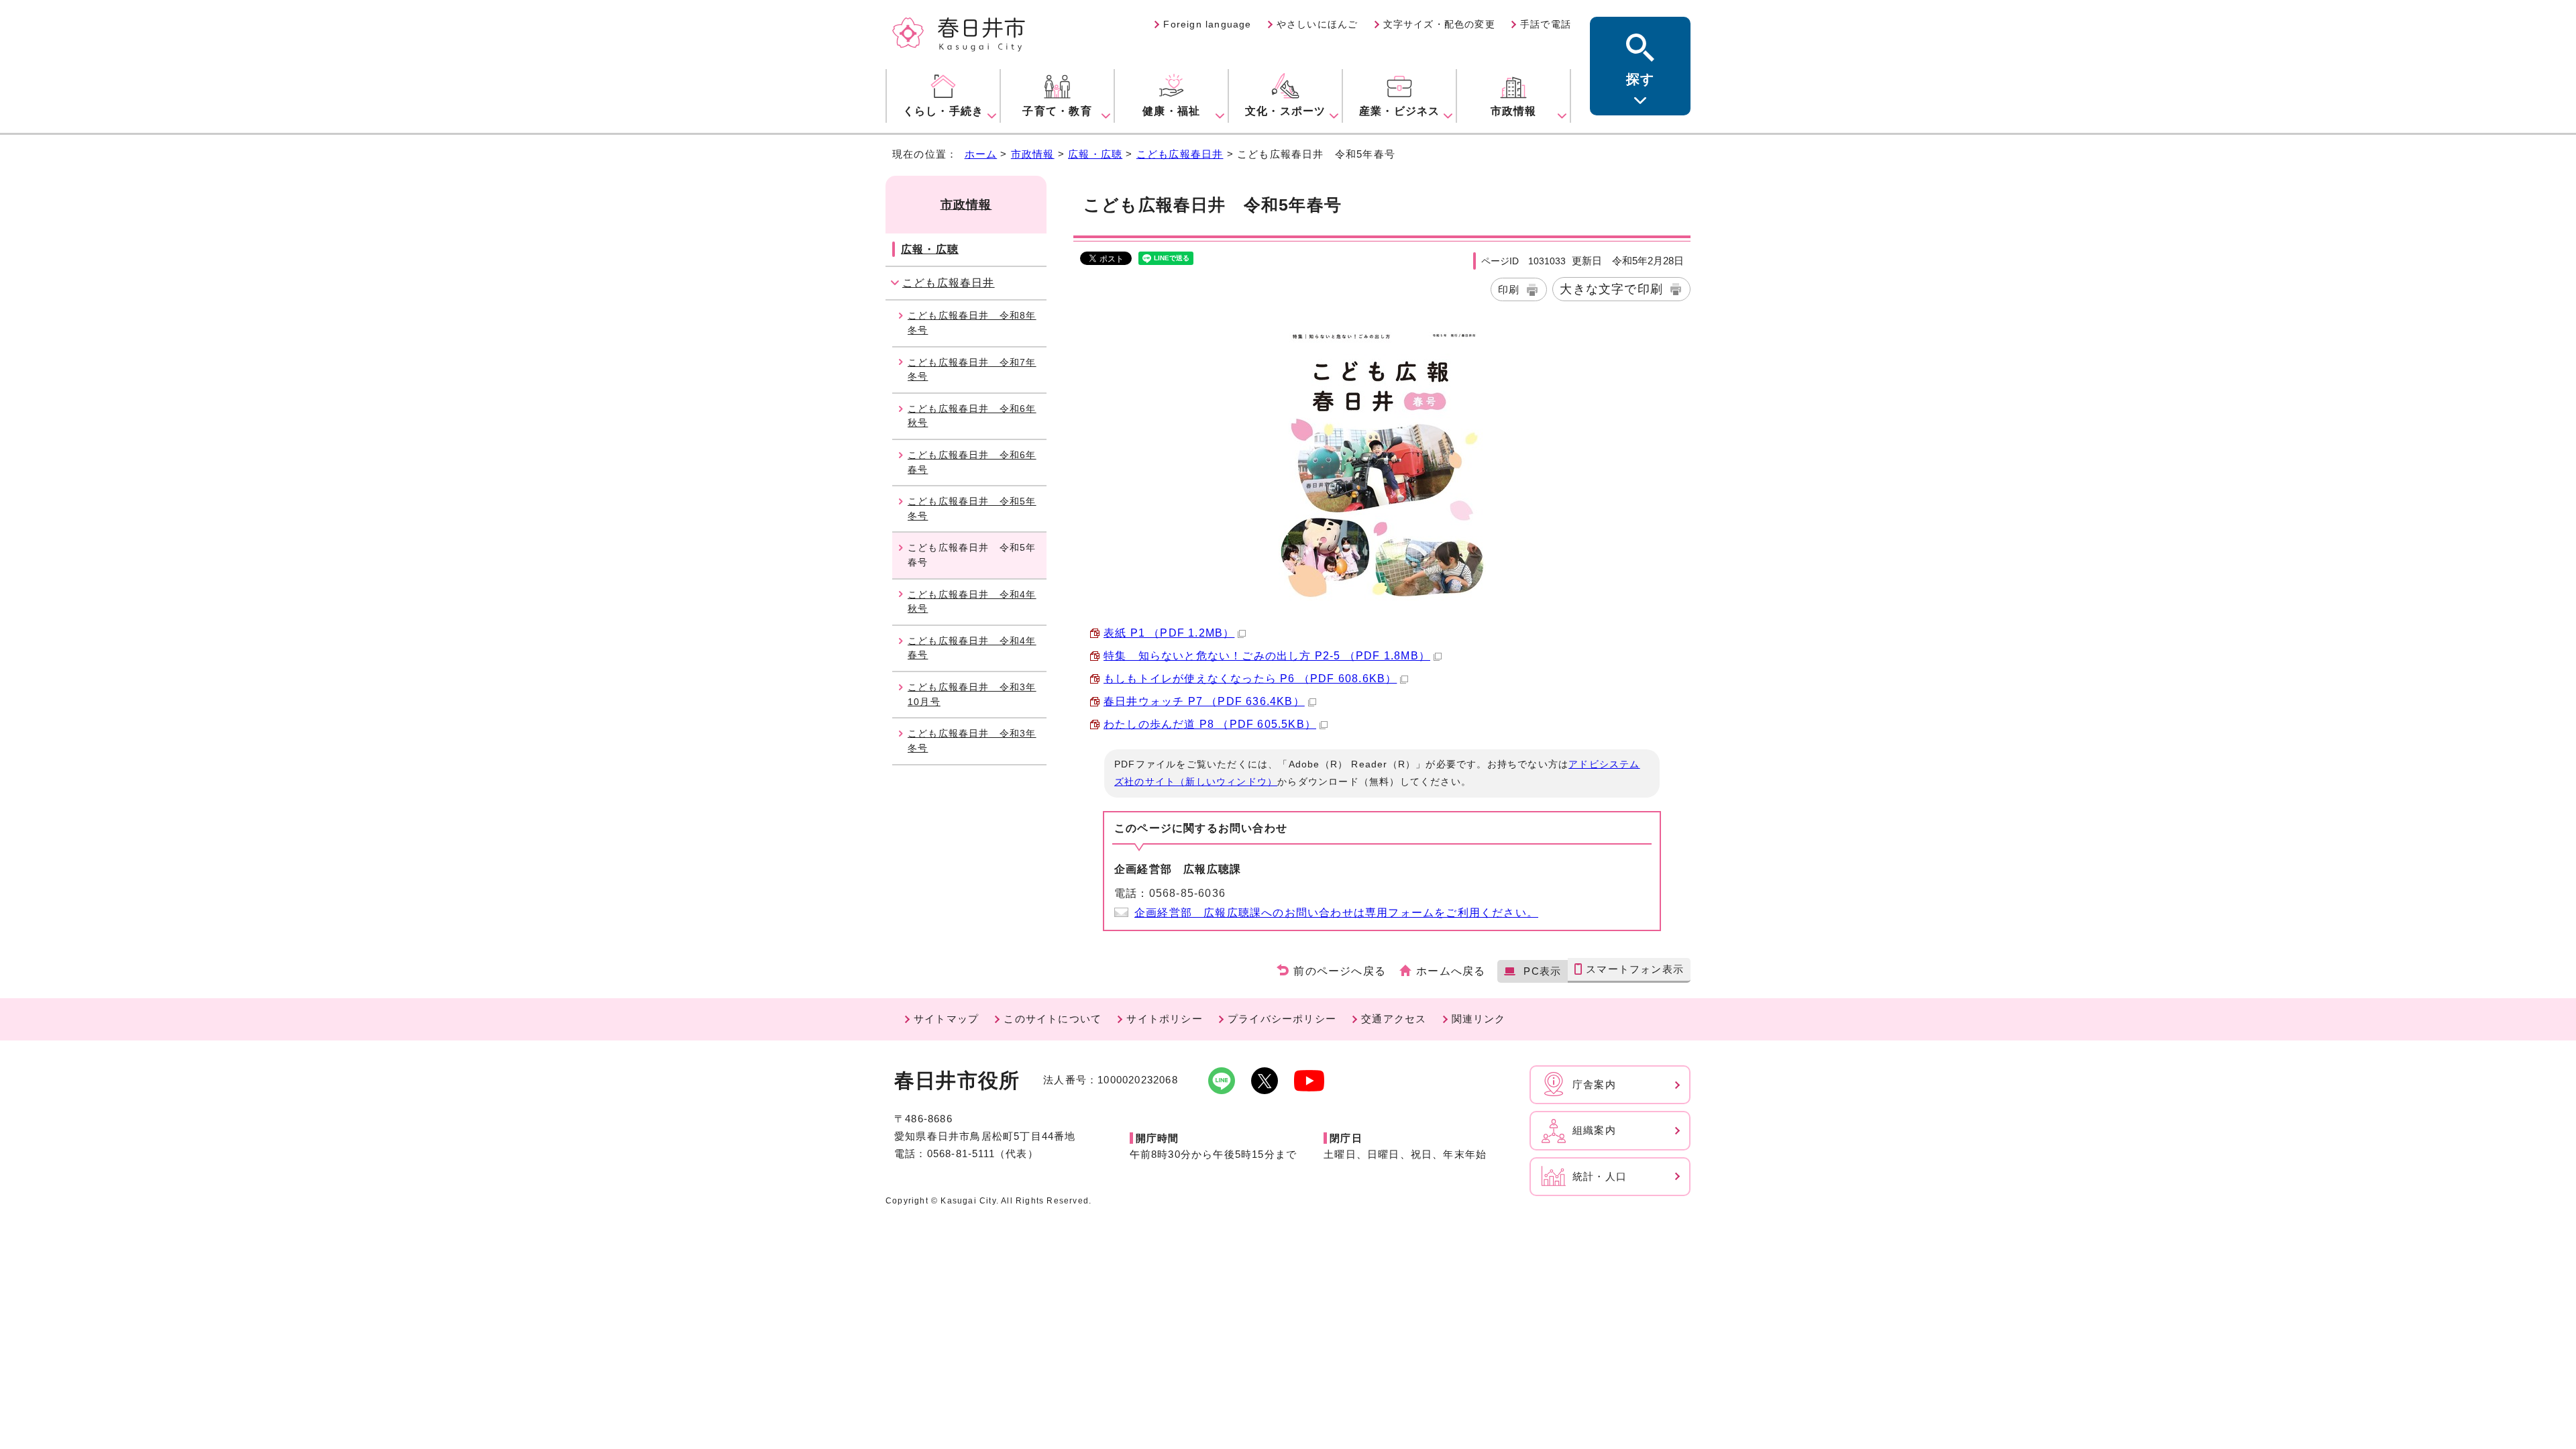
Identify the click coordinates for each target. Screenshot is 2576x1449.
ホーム (981, 154)
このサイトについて (1053, 1019)
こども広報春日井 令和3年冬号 (972, 741)
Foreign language (1207, 24)
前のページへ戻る (1340, 971)
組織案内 (1594, 1130)
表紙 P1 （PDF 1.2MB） (1169, 633)
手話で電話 (1546, 24)
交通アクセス (1394, 1019)
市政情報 (1033, 154)
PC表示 (1542, 971)
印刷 (1509, 289)
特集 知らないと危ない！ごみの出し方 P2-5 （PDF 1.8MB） (1267, 656)
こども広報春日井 (1180, 154)
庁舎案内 (1594, 1084)
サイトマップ (946, 1019)
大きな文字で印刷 (1611, 289)
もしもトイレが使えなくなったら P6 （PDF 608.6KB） (1250, 679)
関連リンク (1479, 1019)
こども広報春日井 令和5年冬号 (972, 508)
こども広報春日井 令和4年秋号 (972, 602)
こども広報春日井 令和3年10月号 (972, 694)
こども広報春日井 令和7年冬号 (972, 370)
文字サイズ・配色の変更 (1439, 24)
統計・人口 (1600, 1176)
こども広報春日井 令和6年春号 (972, 462)
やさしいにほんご (1318, 24)
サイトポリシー (1164, 1019)
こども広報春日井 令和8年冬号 (972, 323)
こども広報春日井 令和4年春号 (972, 648)
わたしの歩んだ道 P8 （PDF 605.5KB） (1210, 724)
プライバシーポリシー (1282, 1019)
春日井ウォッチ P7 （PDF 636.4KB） (1204, 701)
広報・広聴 (1095, 154)
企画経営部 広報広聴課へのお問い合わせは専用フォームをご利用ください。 (1336, 913)
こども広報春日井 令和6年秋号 (972, 416)
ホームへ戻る (1451, 971)
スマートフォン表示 (1635, 969)
